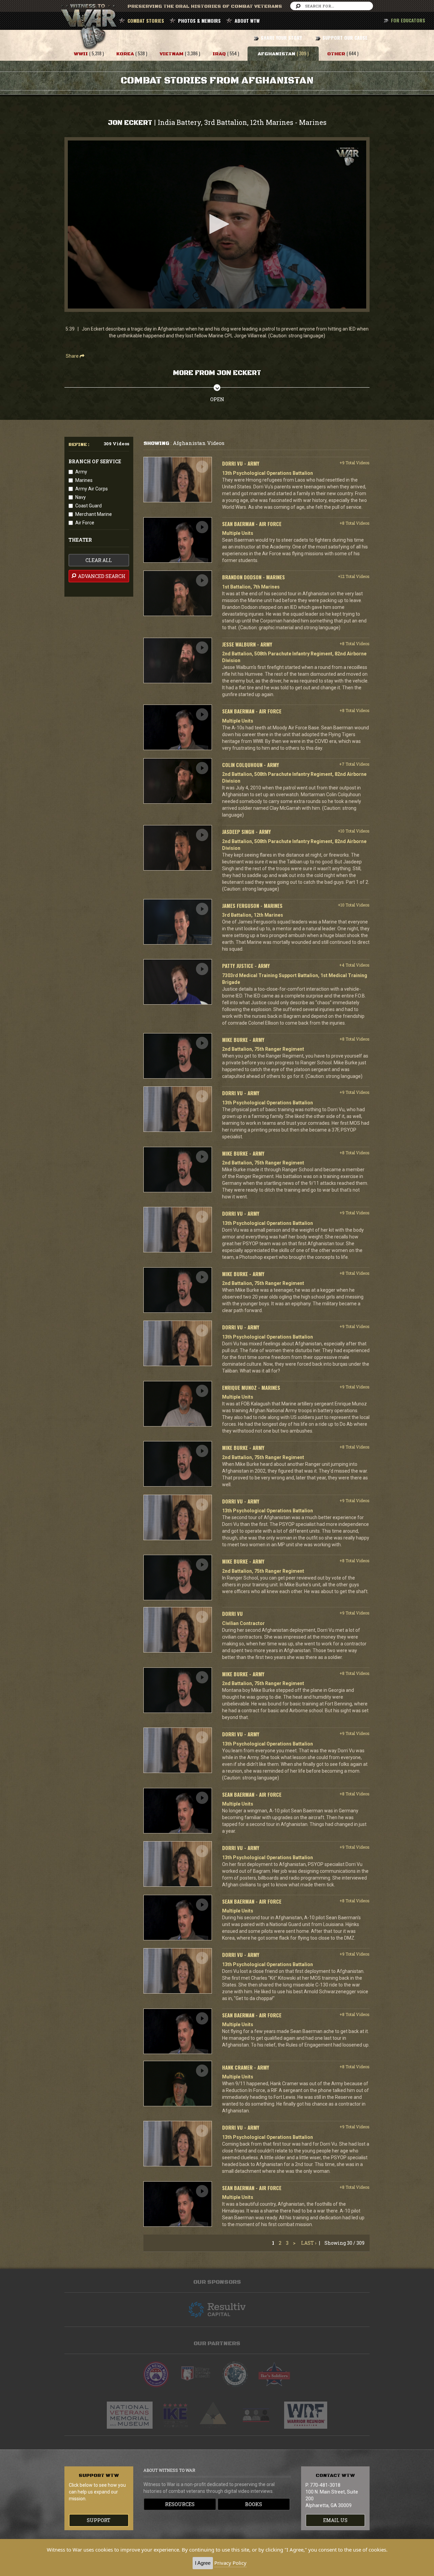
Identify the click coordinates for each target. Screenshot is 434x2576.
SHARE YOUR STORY (281, 38)
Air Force (85, 523)
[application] (217, 225)
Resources (180, 2504)
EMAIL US (335, 2520)
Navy (81, 497)
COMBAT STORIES (146, 21)
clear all (99, 560)
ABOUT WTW (247, 21)
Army (81, 472)
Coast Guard (88, 506)
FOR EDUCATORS (408, 20)
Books (254, 2504)
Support (99, 2520)
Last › (309, 2243)
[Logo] (348, 157)
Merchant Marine (94, 514)
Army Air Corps (92, 489)
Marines (84, 480)
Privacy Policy (230, 2563)
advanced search (101, 576)
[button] (217, 224)
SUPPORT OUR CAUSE (345, 38)
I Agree (203, 2563)
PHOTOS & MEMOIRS (199, 21)
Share (73, 356)
